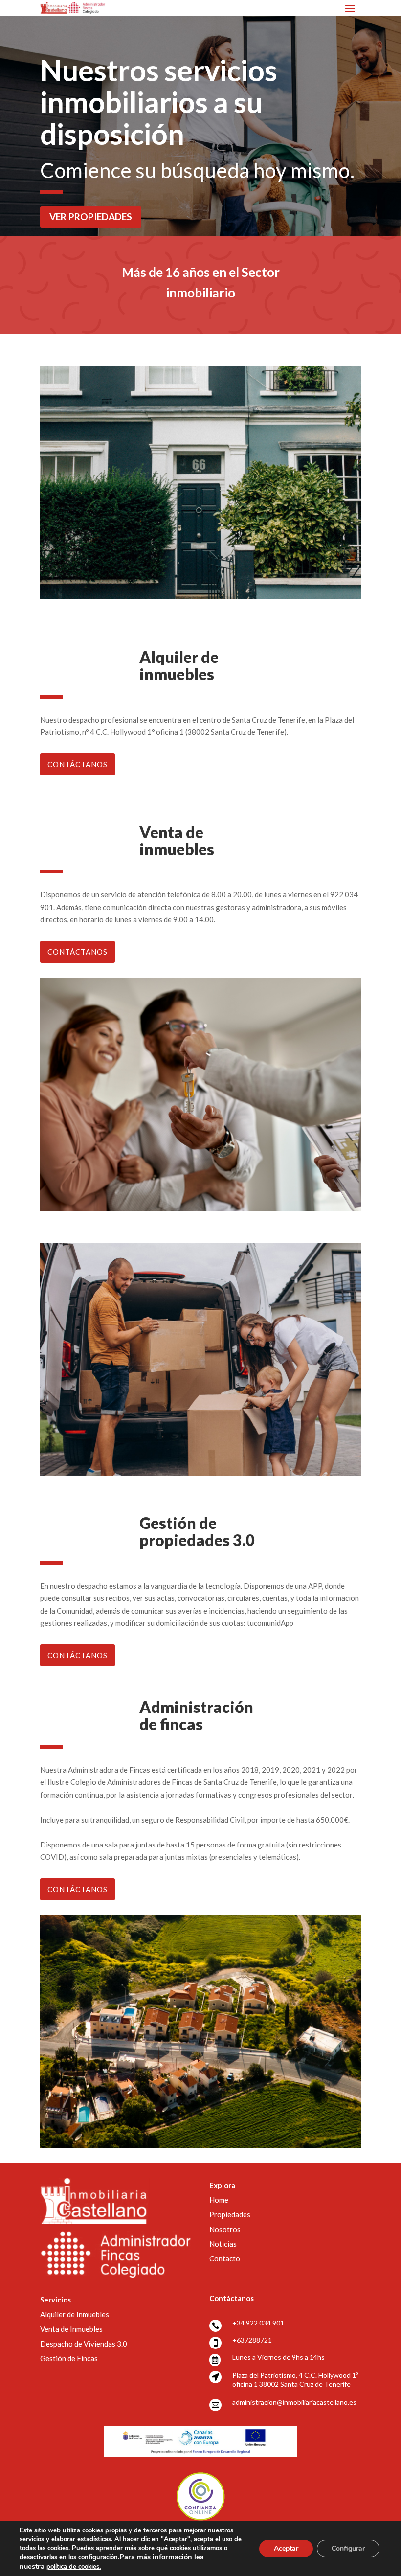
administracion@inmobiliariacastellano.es (294, 2402)
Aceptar (286, 2548)
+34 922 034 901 (258, 2323)
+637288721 (252, 2340)
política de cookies (74, 2567)
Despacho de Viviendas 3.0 (84, 2344)
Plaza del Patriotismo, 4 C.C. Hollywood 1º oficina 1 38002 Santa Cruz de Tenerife (295, 2380)
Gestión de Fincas (69, 2358)
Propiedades (230, 2214)
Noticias (223, 2244)
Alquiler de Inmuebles (75, 2314)
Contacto (225, 2258)
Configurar (348, 2548)
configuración (98, 2557)
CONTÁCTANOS (78, 764)
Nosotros (225, 2229)
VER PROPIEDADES (91, 217)
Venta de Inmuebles (71, 2329)
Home (219, 2200)
